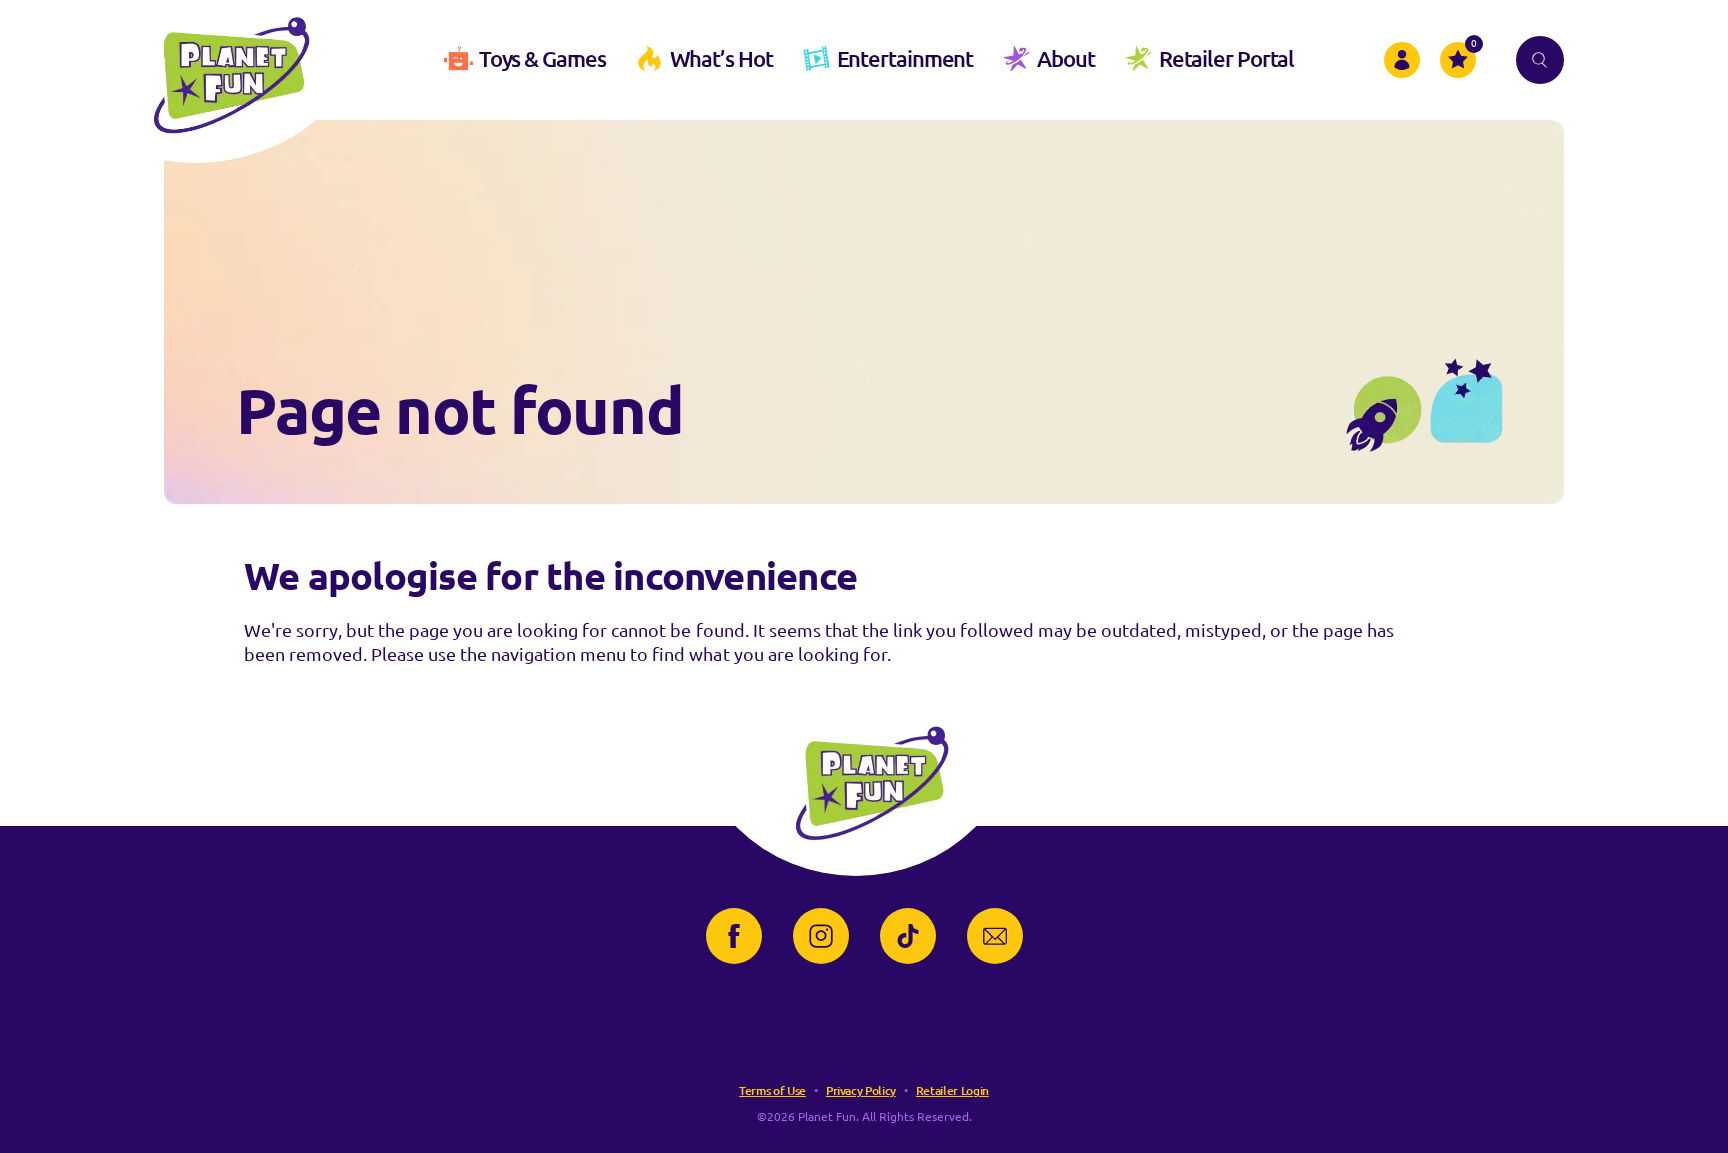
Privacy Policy (861, 1090)
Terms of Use (772, 1090)
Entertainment (905, 58)
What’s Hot (721, 58)
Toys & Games (542, 58)
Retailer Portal (1227, 58)
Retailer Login (952, 1090)
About (1066, 58)
